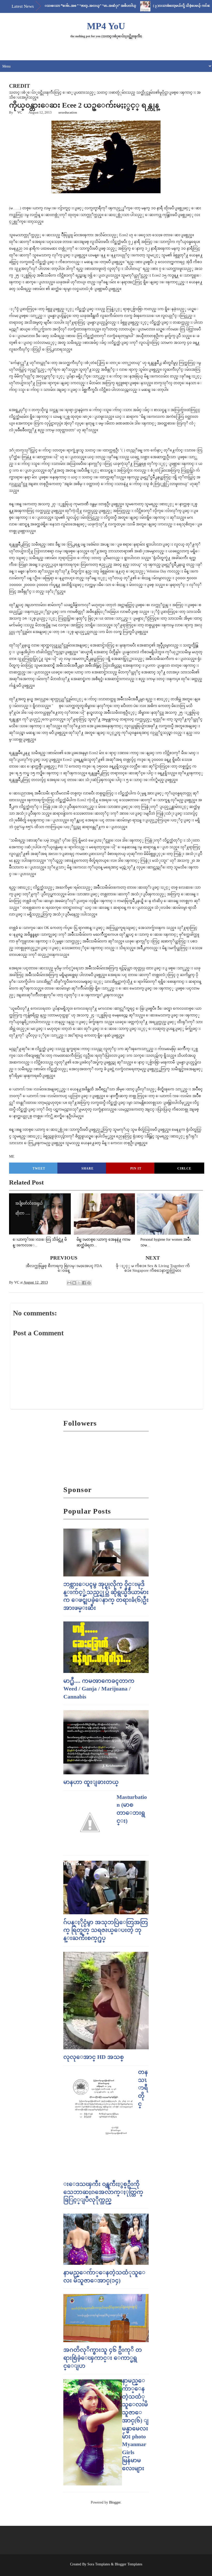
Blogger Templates (128, 2564)
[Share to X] (79, 1283)
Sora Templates (99, 2564)
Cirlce (184, 1168)
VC (20, 112)
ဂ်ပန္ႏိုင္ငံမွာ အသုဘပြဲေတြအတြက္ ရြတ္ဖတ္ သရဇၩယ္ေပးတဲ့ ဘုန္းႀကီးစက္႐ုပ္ (106, 1930)
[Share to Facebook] (84, 1283)
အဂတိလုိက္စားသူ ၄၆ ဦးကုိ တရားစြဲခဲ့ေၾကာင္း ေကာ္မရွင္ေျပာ (103, 2358)
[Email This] (69, 1283)
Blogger (115, 2502)
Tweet (39, 1168)
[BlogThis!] (74, 1283)
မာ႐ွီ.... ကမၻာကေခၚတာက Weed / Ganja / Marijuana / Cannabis (99, 1689)
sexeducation (68, 112)
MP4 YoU (106, 26)
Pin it (136, 1168)
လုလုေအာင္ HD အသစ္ (94, 2057)
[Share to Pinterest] (89, 1283)
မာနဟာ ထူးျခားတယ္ (91, 1782)
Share (88, 1168)
